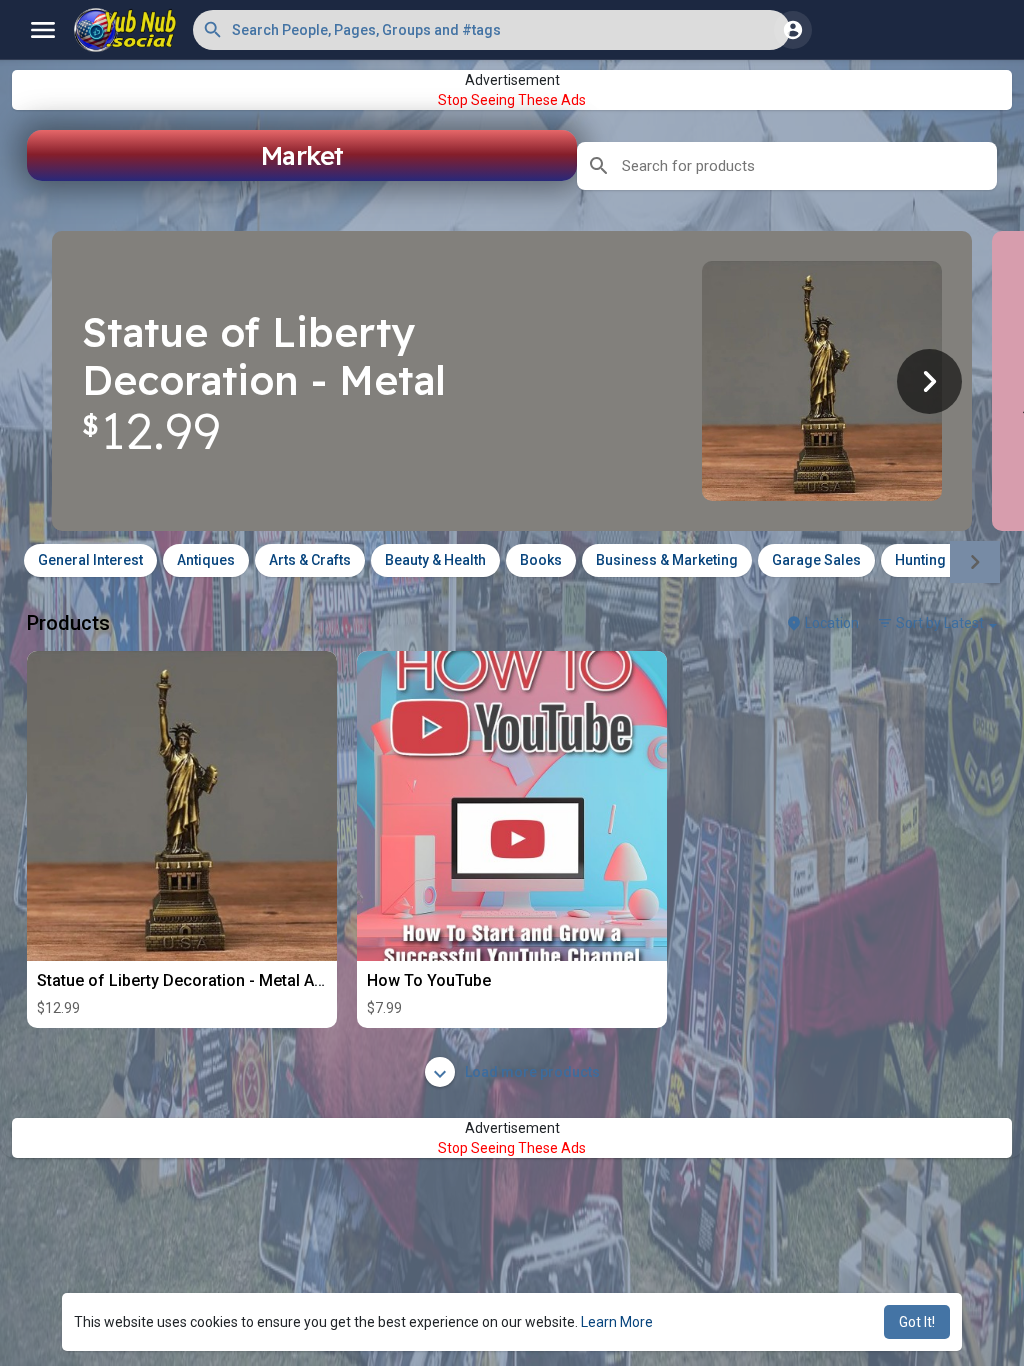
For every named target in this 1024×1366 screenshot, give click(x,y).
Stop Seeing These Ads (512, 100)
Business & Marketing (667, 560)
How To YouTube (429, 980)
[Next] (929, 381)
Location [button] (830, 623)
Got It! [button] (917, 1322)
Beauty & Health (435, 560)
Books (541, 560)
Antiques (206, 560)
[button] (491, 30)
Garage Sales (816, 560)
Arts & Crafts (310, 560)
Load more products (531, 1072)
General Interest (90, 560)
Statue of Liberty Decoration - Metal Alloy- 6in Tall (219, 980)
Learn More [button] (617, 1322)
